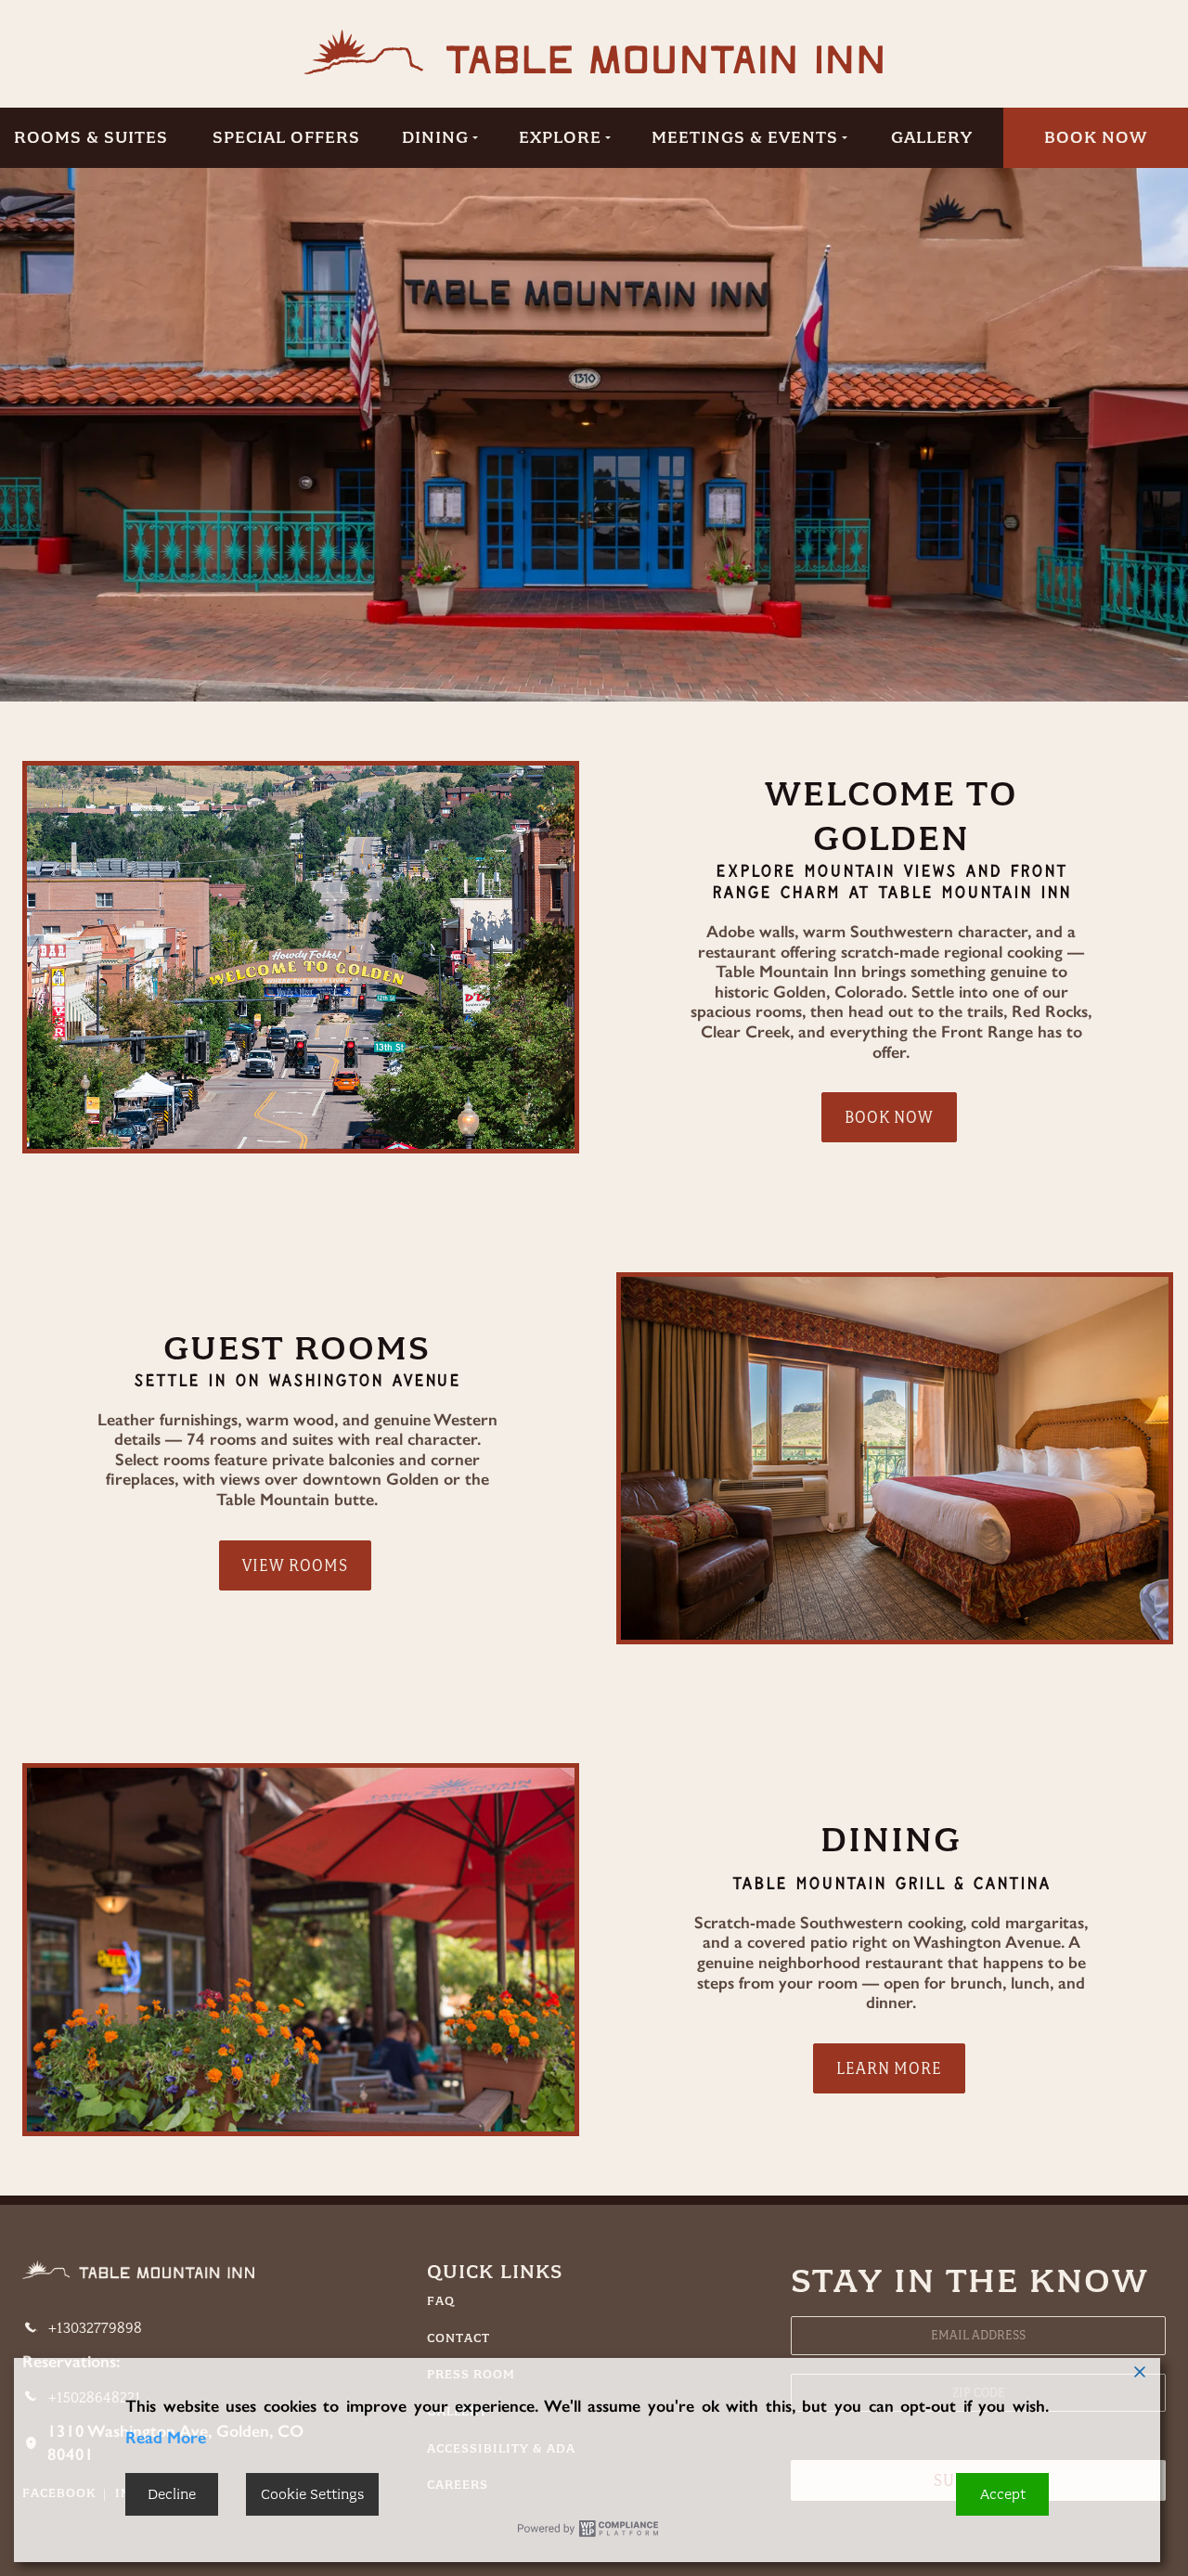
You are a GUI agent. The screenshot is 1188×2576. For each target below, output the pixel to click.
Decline (172, 2494)
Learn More (889, 2068)
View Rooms (295, 1565)
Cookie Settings (312, 2494)
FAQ (441, 2301)
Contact (458, 2338)
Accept (1003, 2494)
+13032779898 (95, 2327)
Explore (560, 137)
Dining (435, 137)
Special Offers (286, 137)
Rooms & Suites (91, 137)
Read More (166, 2438)
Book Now (1096, 137)
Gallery (932, 137)
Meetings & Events (745, 137)
